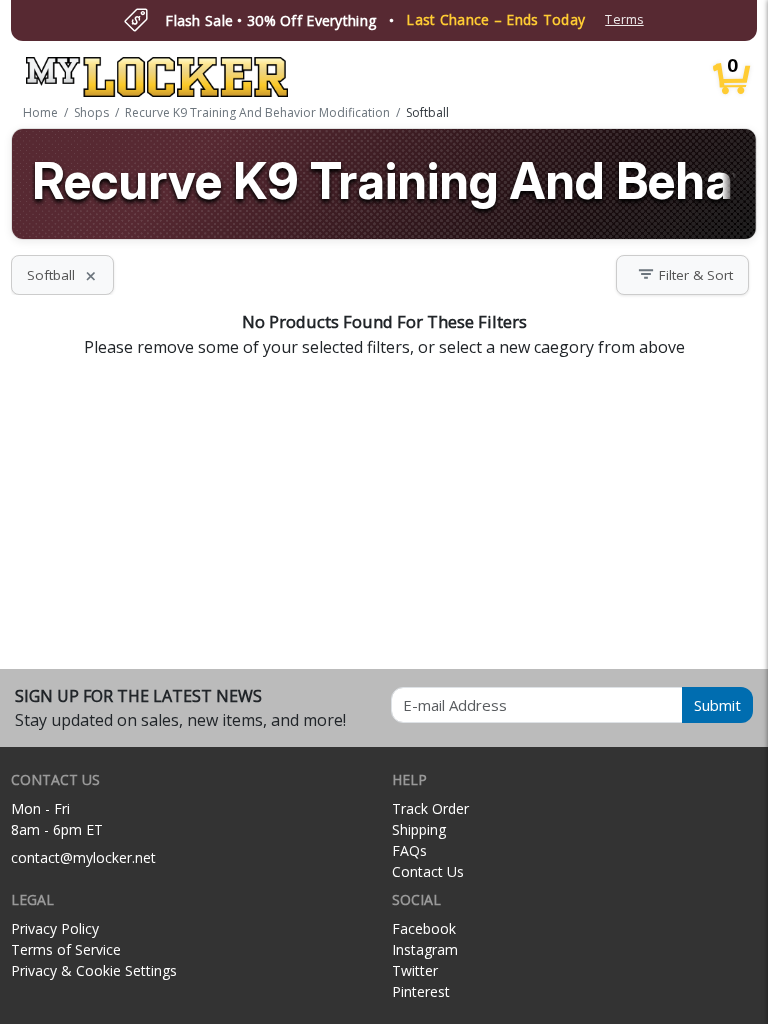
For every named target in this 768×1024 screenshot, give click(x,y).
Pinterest (421, 991)
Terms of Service (66, 949)
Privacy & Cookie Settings (94, 970)
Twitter (415, 970)
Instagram (425, 949)
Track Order (430, 808)
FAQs (409, 850)
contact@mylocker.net (83, 857)
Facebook (424, 928)
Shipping (419, 829)
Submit (717, 705)
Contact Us (428, 871)
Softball (62, 275)
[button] (682, 274)
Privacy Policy (55, 928)
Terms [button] (624, 19)
